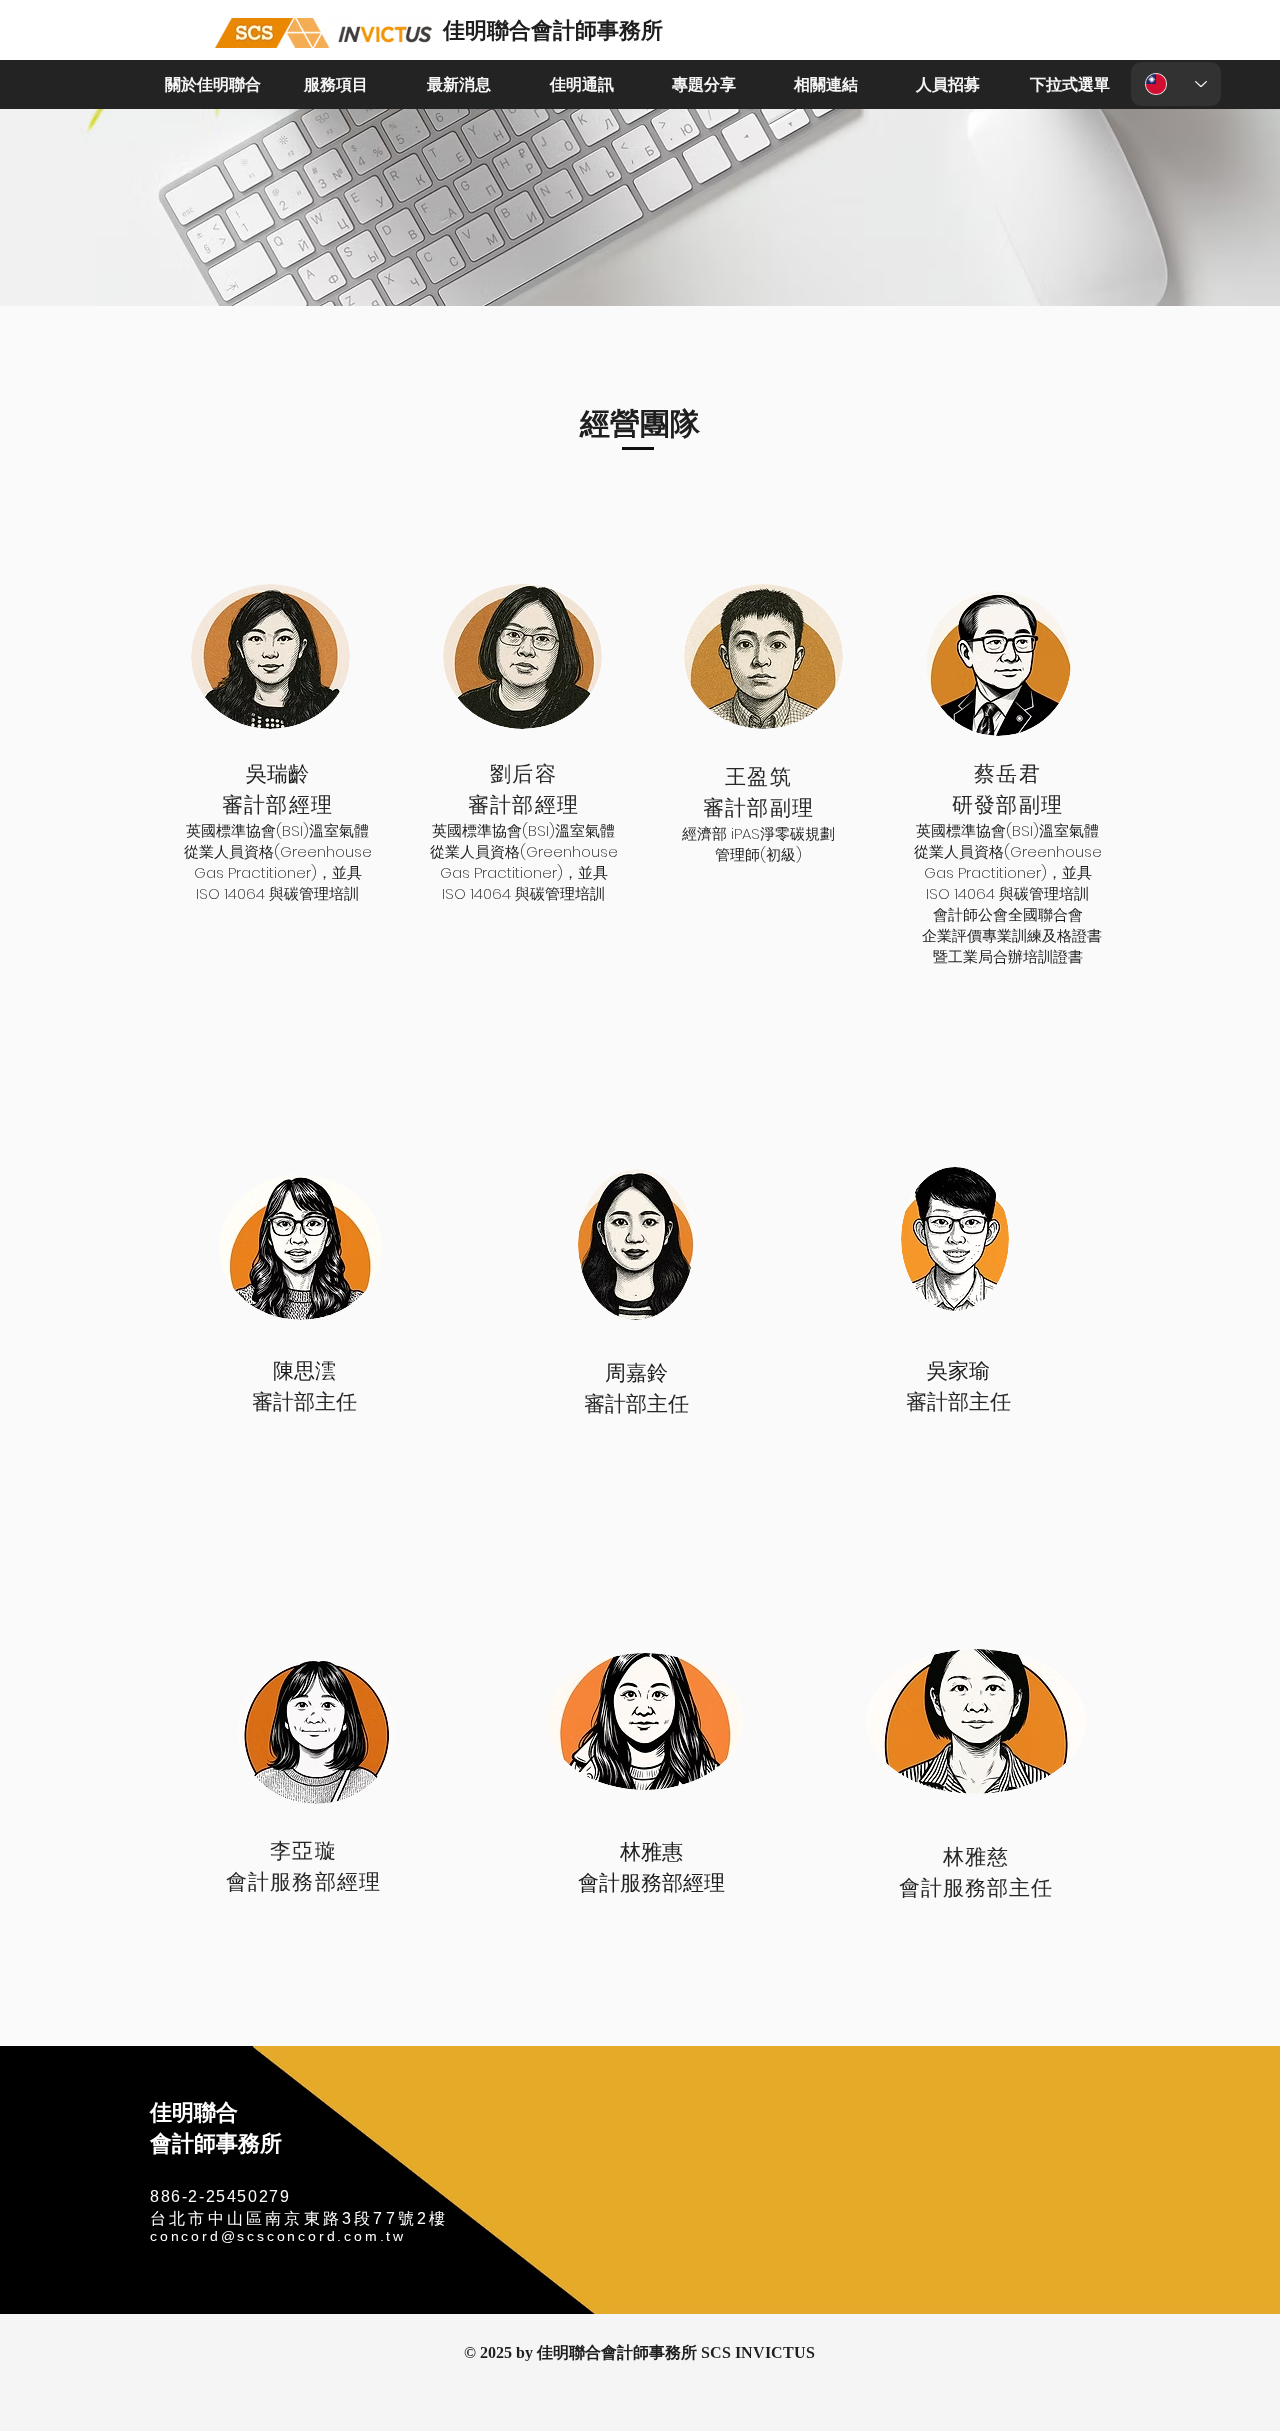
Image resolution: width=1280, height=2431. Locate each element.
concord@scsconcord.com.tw (278, 2236)
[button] (212, 84)
